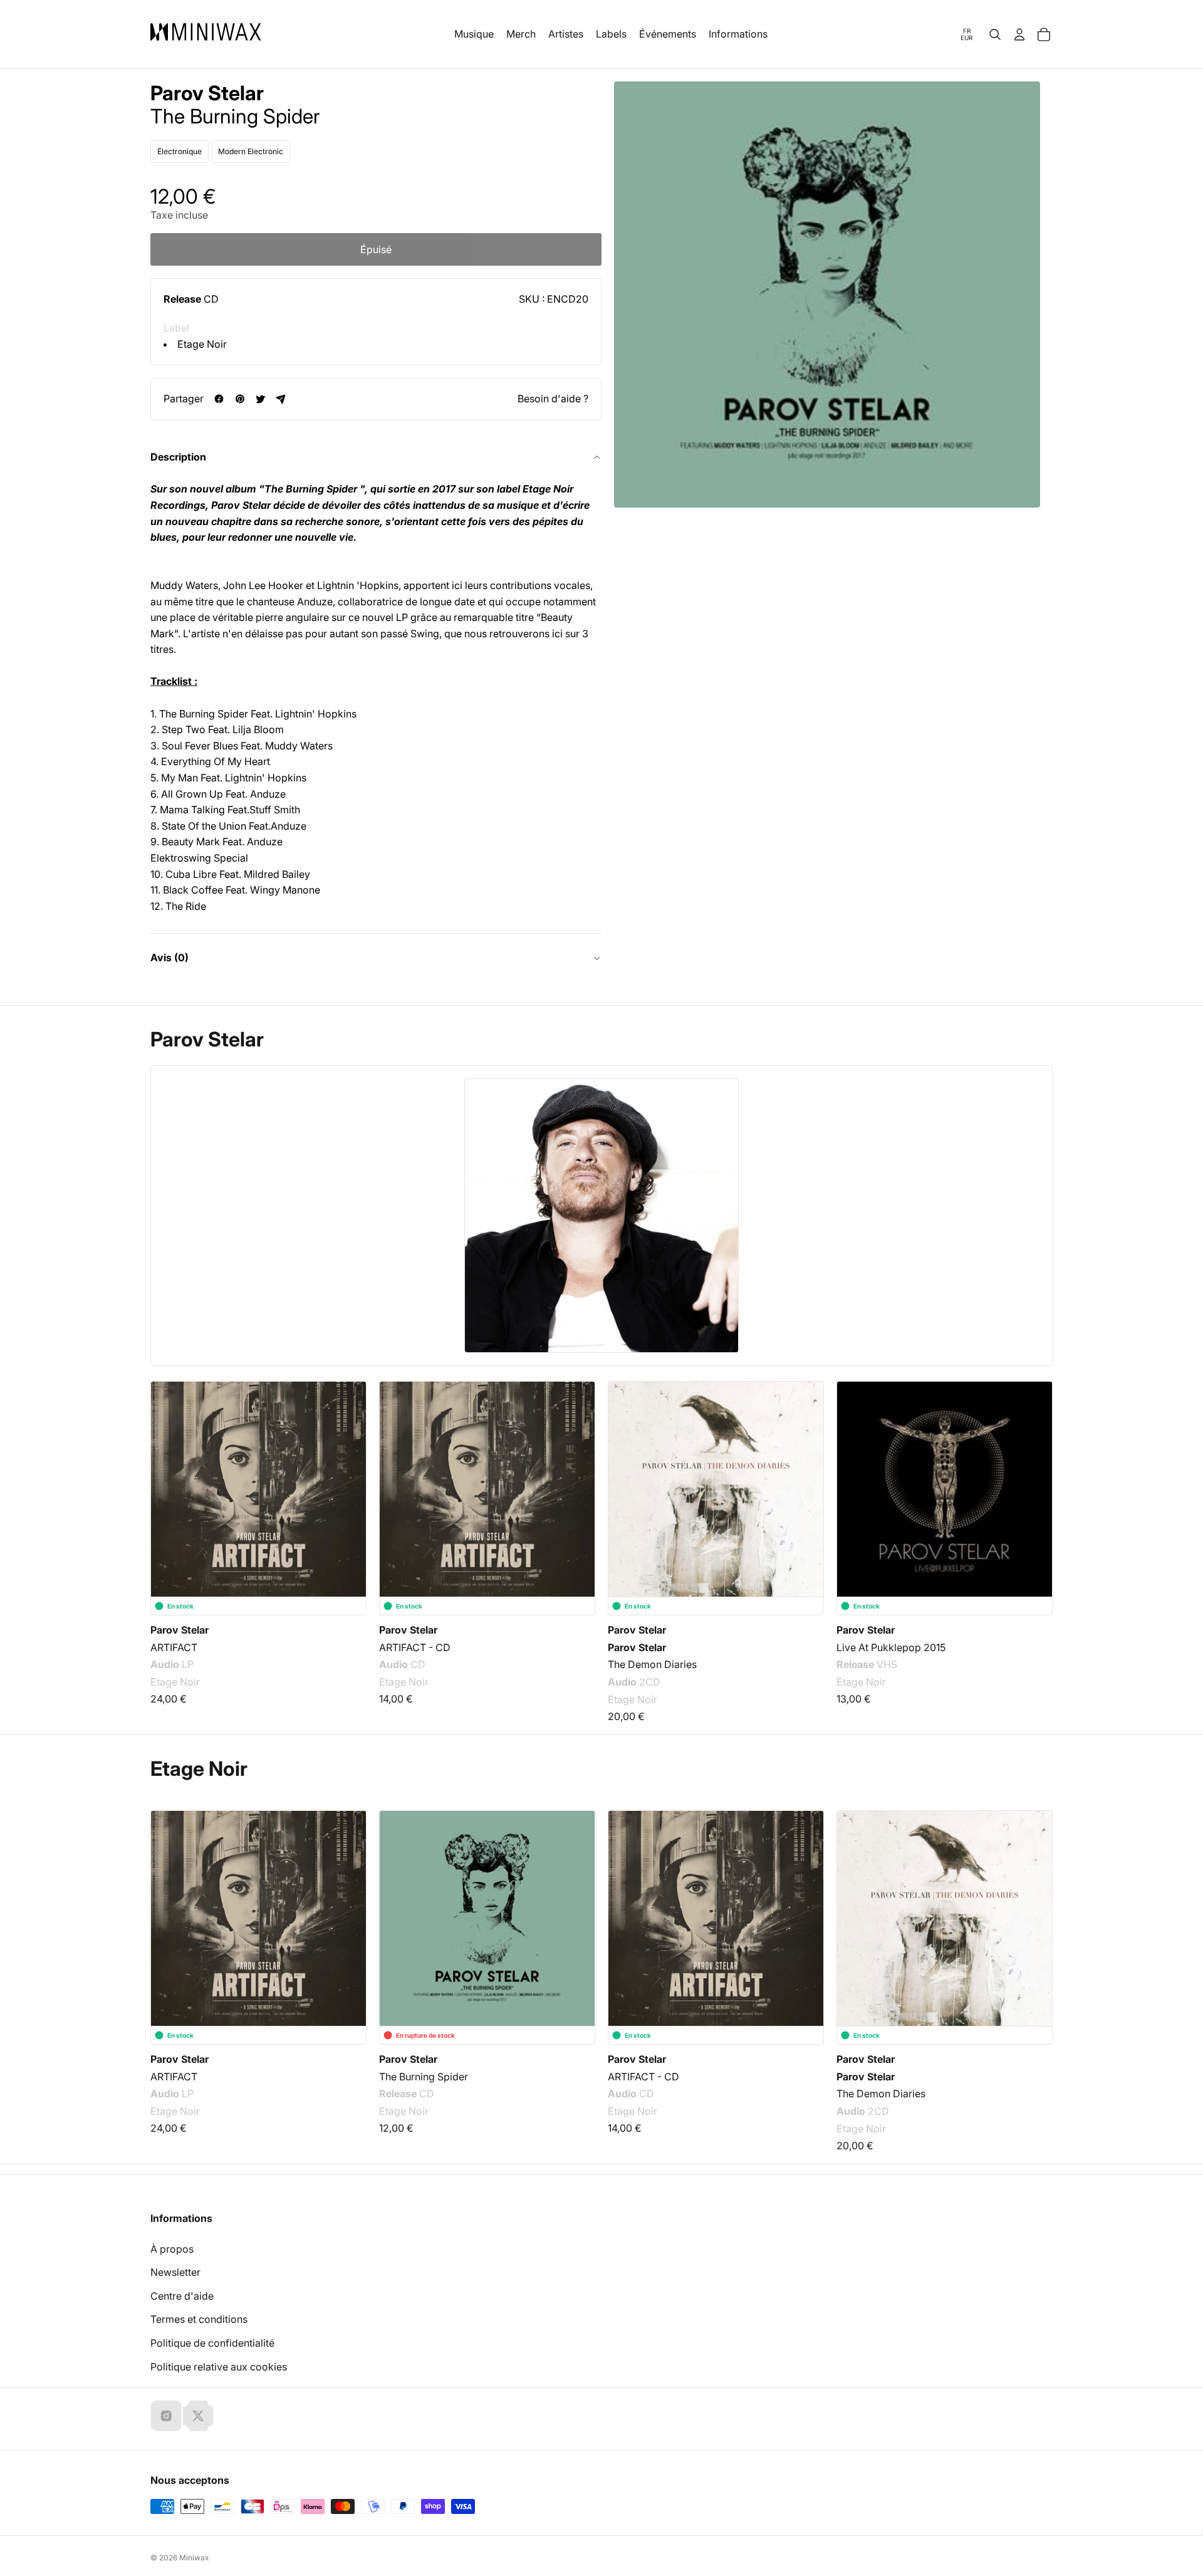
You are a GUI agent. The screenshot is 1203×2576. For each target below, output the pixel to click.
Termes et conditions (199, 2319)
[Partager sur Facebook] (219, 399)
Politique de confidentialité (212, 2343)
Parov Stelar (207, 93)
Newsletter (175, 2272)
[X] (198, 2416)
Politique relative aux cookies (219, 2367)
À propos (172, 2249)
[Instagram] (166, 2416)
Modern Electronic (251, 151)
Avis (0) (169, 957)
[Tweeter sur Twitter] (260, 399)
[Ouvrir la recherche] (995, 34)
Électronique (180, 151)
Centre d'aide (182, 2296)
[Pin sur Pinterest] (240, 399)
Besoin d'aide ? (553, 399)
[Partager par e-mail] (281, 399)
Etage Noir (202, 344)
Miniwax (194, 2558)
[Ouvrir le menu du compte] (1019, 34)
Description (178, 457)
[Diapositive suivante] (1035, 1479)
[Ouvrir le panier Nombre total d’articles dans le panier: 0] (1044, 34)
